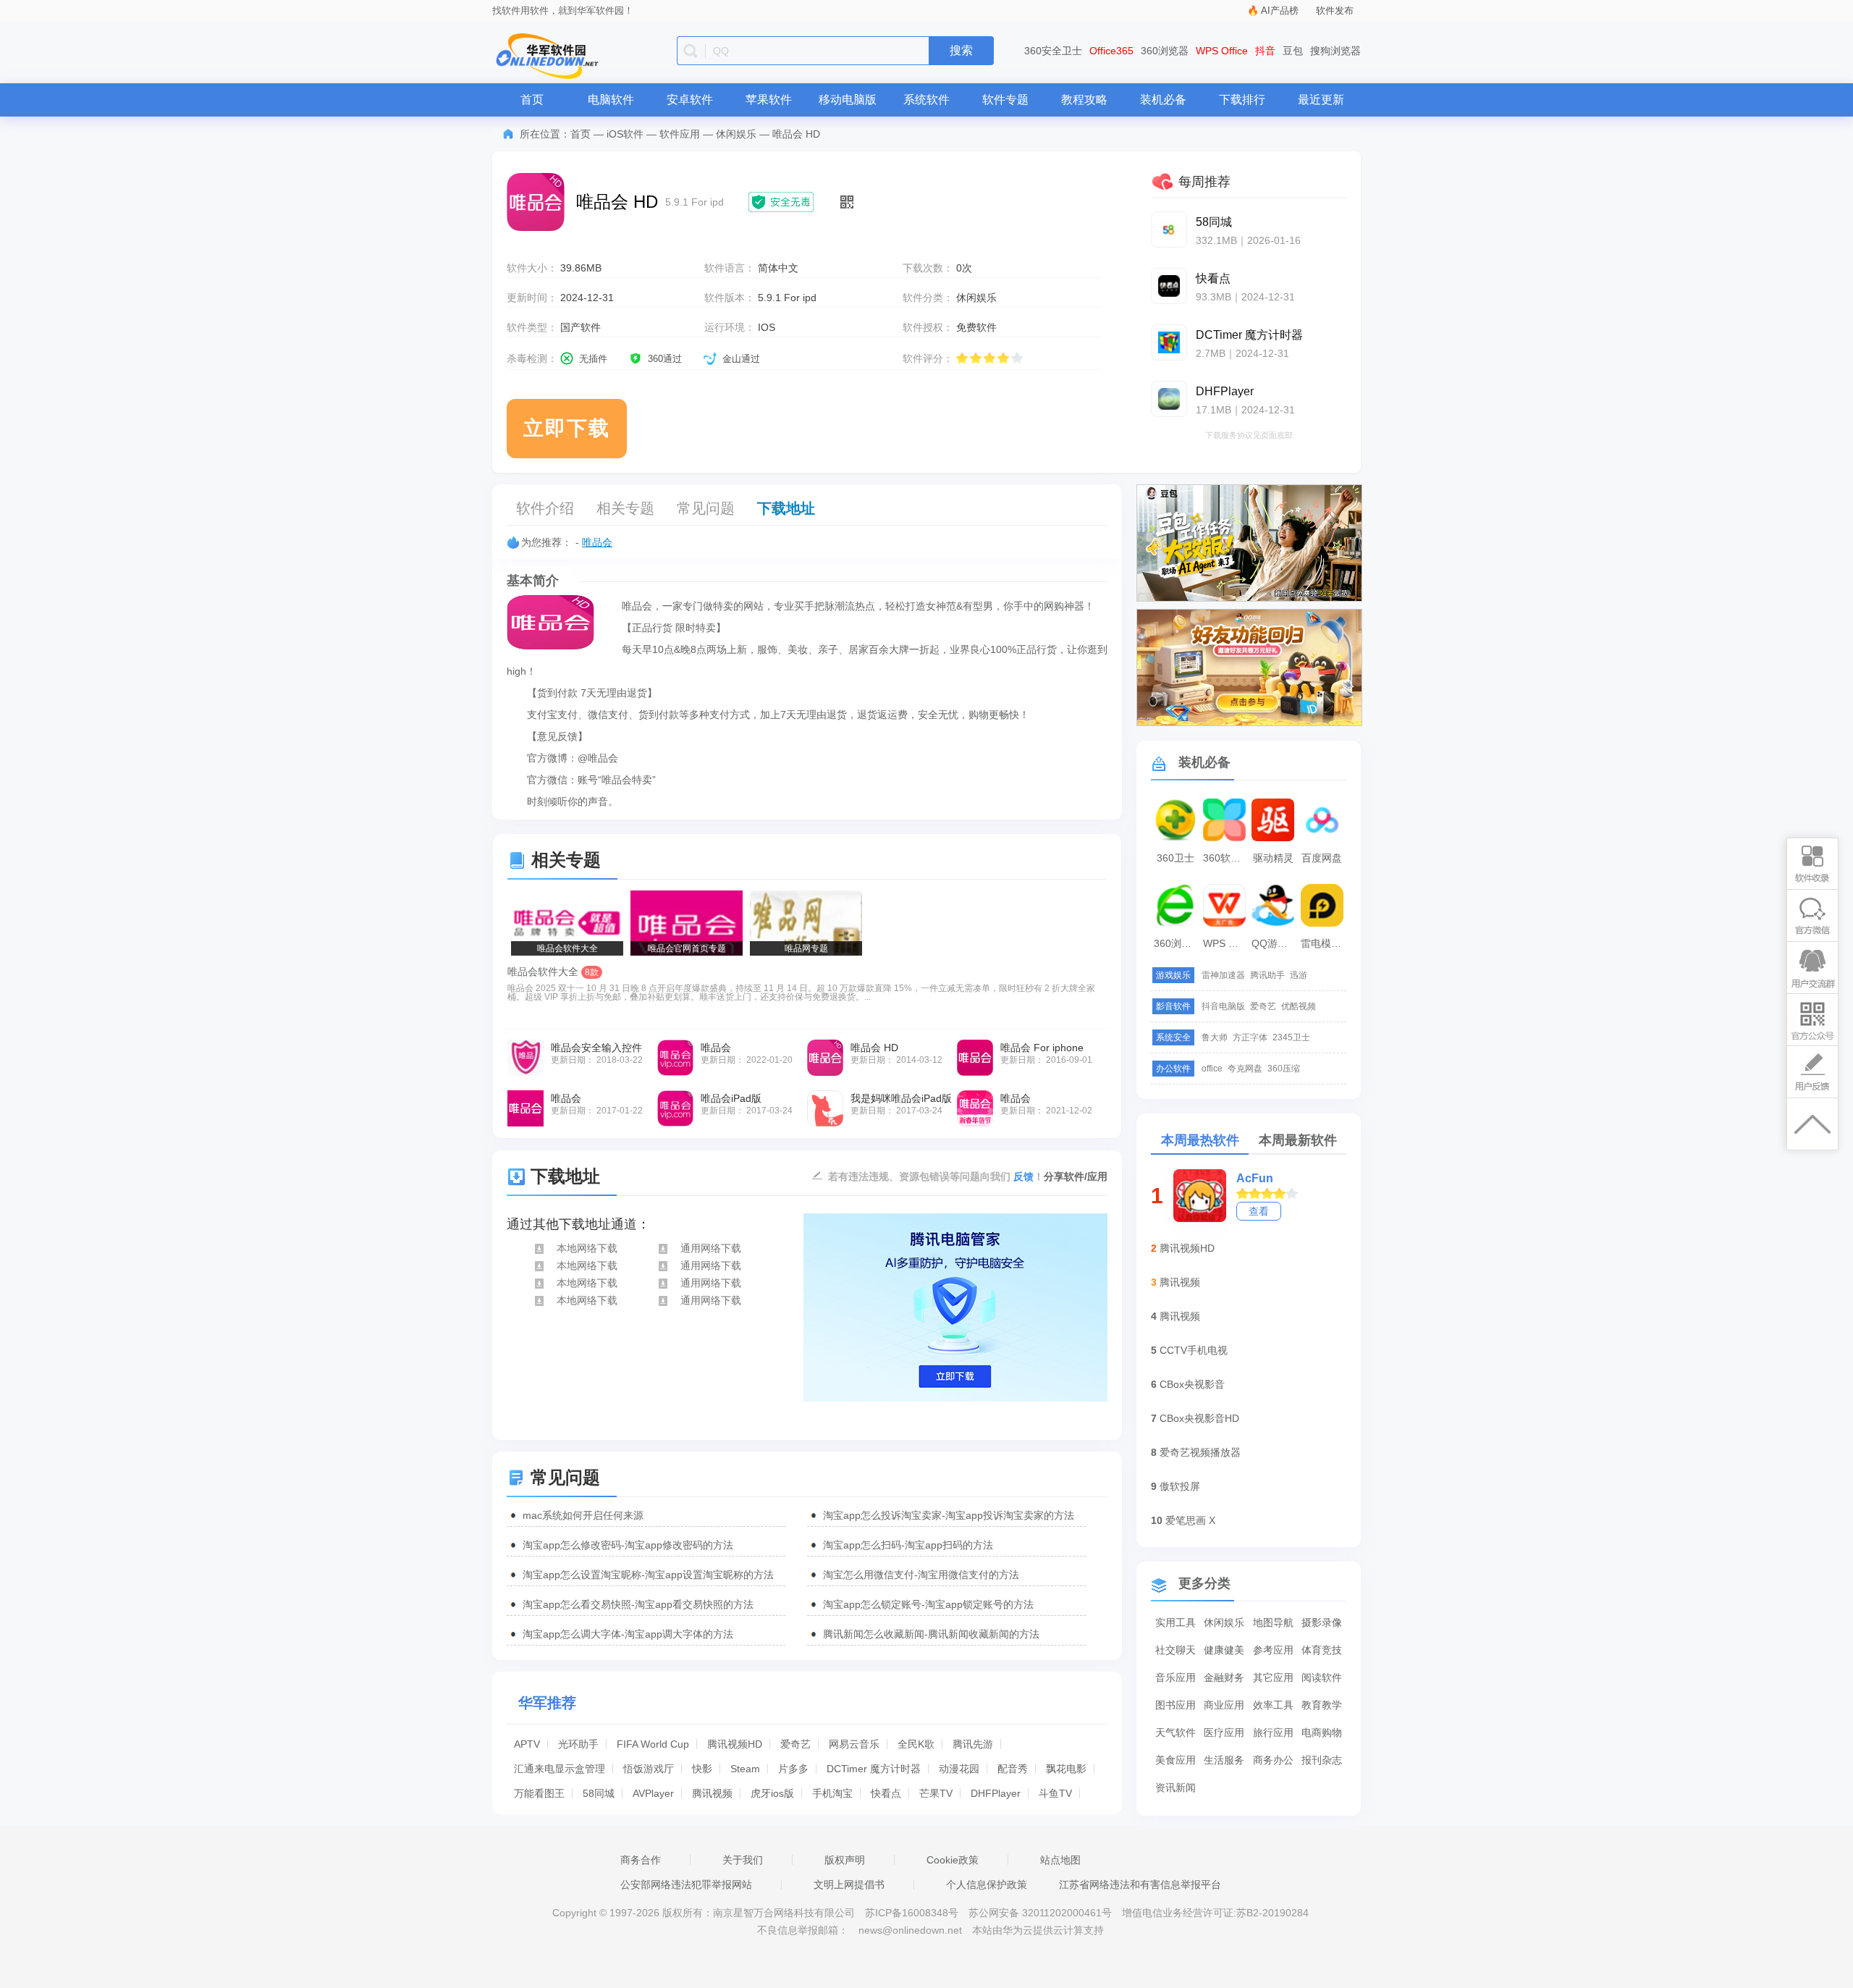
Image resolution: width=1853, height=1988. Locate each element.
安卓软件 (690, 100)
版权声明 (845, 1860)
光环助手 (578, 1744)
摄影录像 (1322, 1622)
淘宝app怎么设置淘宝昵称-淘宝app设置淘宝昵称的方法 (648, 1575)
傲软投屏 (1180, 1486)
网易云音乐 (854, 1744)
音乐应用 (1175, 1677)
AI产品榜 (1280, 10)
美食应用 (1175, 1760)
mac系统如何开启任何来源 (583, 1515)
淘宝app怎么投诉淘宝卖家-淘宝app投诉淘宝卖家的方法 (949, 1515)
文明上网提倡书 (849, 1884)
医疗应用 (1224, 1732)
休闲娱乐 (736, 134)
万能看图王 (539, 1793)
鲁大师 (1215, 1037)
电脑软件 (611, 100)
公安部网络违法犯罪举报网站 (686, 1884)
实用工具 (1175, 1622)
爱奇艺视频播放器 (1200, 1452)
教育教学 (1322, 1705)
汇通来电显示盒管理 (560, 1769)
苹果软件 (769, 100)
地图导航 (1273, 1622)
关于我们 (743, 1860)
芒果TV (936, 1793)
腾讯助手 (1267, 975)
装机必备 (1163, 100)
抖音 (1265, 51)
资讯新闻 (1175, 1787)
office (1212, 1069)
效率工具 (1273, 1705)
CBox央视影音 (1192, 1384)
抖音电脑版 (1223, 1006)
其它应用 (1273, 1677)
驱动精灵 (1273, 858)
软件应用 (680, 134)
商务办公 (1273, 1760)
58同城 (599, 1793)
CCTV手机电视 (1194, 1350)
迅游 (1299, 975)
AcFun (1255, 1178)
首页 (532, 100)
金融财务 (1224, 1677)
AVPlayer (653, 1793)
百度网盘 (1322, 858)
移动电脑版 (848, 100)
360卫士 (1175, 858)
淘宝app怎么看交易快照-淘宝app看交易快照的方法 (638, 1604)
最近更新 (1321, 100)
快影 (702, 1769)
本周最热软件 (1200, 1140)
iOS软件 (625, 134)
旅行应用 (1273, 1732)
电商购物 (1322, 1732)
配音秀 (1013, 1769)
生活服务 (1224, 1760)
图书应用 (1175, 1705)
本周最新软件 (1298, 1140)
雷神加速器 (1223, 975)
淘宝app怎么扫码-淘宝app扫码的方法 (908, 1545)
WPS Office (1222, 51)
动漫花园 (959, 1769)
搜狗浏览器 (1335, 51)
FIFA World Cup (653, 1744)
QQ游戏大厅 (1275, 943)
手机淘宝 (832, 1793)
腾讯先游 (973, 1744)
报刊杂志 (1322, 1760)
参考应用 (1273, 1650)
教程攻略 (1084, 100)
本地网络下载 (587, 1248)
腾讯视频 (712, 1793)
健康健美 (1224, 1650)
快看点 (886, 1793)
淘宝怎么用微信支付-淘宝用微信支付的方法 (921, 1575)
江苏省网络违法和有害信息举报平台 (1140, 1884)
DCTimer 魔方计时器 (874, 1769)
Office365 (1111, 51)
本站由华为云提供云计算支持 (1038, 1930)
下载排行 (1242, 100)
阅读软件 (1322, 1677)
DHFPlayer (996, 1793)
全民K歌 (916, 1744)
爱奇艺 (795, 1744)
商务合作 (641, 1860)
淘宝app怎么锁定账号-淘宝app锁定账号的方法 (928, 1604)
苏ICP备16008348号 (912, 1913)
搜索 (961, 50)
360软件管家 (1226, 858)
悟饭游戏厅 (649, 1769)
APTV (527, 1744)
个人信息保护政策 (987, 1884)
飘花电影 (1066, 1769)
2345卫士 (1291, 1037)
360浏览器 (1165, 51)
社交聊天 (1175, 1650)
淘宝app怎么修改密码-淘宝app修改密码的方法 (628, 1545)
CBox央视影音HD (1199, 1418)
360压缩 (1284, 1069)
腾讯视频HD (735, 1744)
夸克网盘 (1245, 1069)
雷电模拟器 (1324, 943)
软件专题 (1005, 100)
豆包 (1293, 51)
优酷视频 (1299, 1006)
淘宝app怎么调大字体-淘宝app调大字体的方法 (628, 1634)
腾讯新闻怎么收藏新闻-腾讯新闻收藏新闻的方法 (931, 1634)
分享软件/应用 (1076, 1176)
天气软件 (1175, 1732)
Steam (745, 1769)
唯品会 (597, 542)
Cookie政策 (953, 1860)
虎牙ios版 (772, 1793)
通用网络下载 (711, 1248)
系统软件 (926, 100)
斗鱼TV (1055, 1793)
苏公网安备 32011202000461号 (1042, 1913)
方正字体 (1250, 1037)
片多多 (793, 1769)
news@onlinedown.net (910, 1930)
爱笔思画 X (1190, 1520)
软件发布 (1335, 10)
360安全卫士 (1053, 51)
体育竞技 (1322, 1650)
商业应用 (1224, 1705)
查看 (1259, 1211)
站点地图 (1060, 1860)
